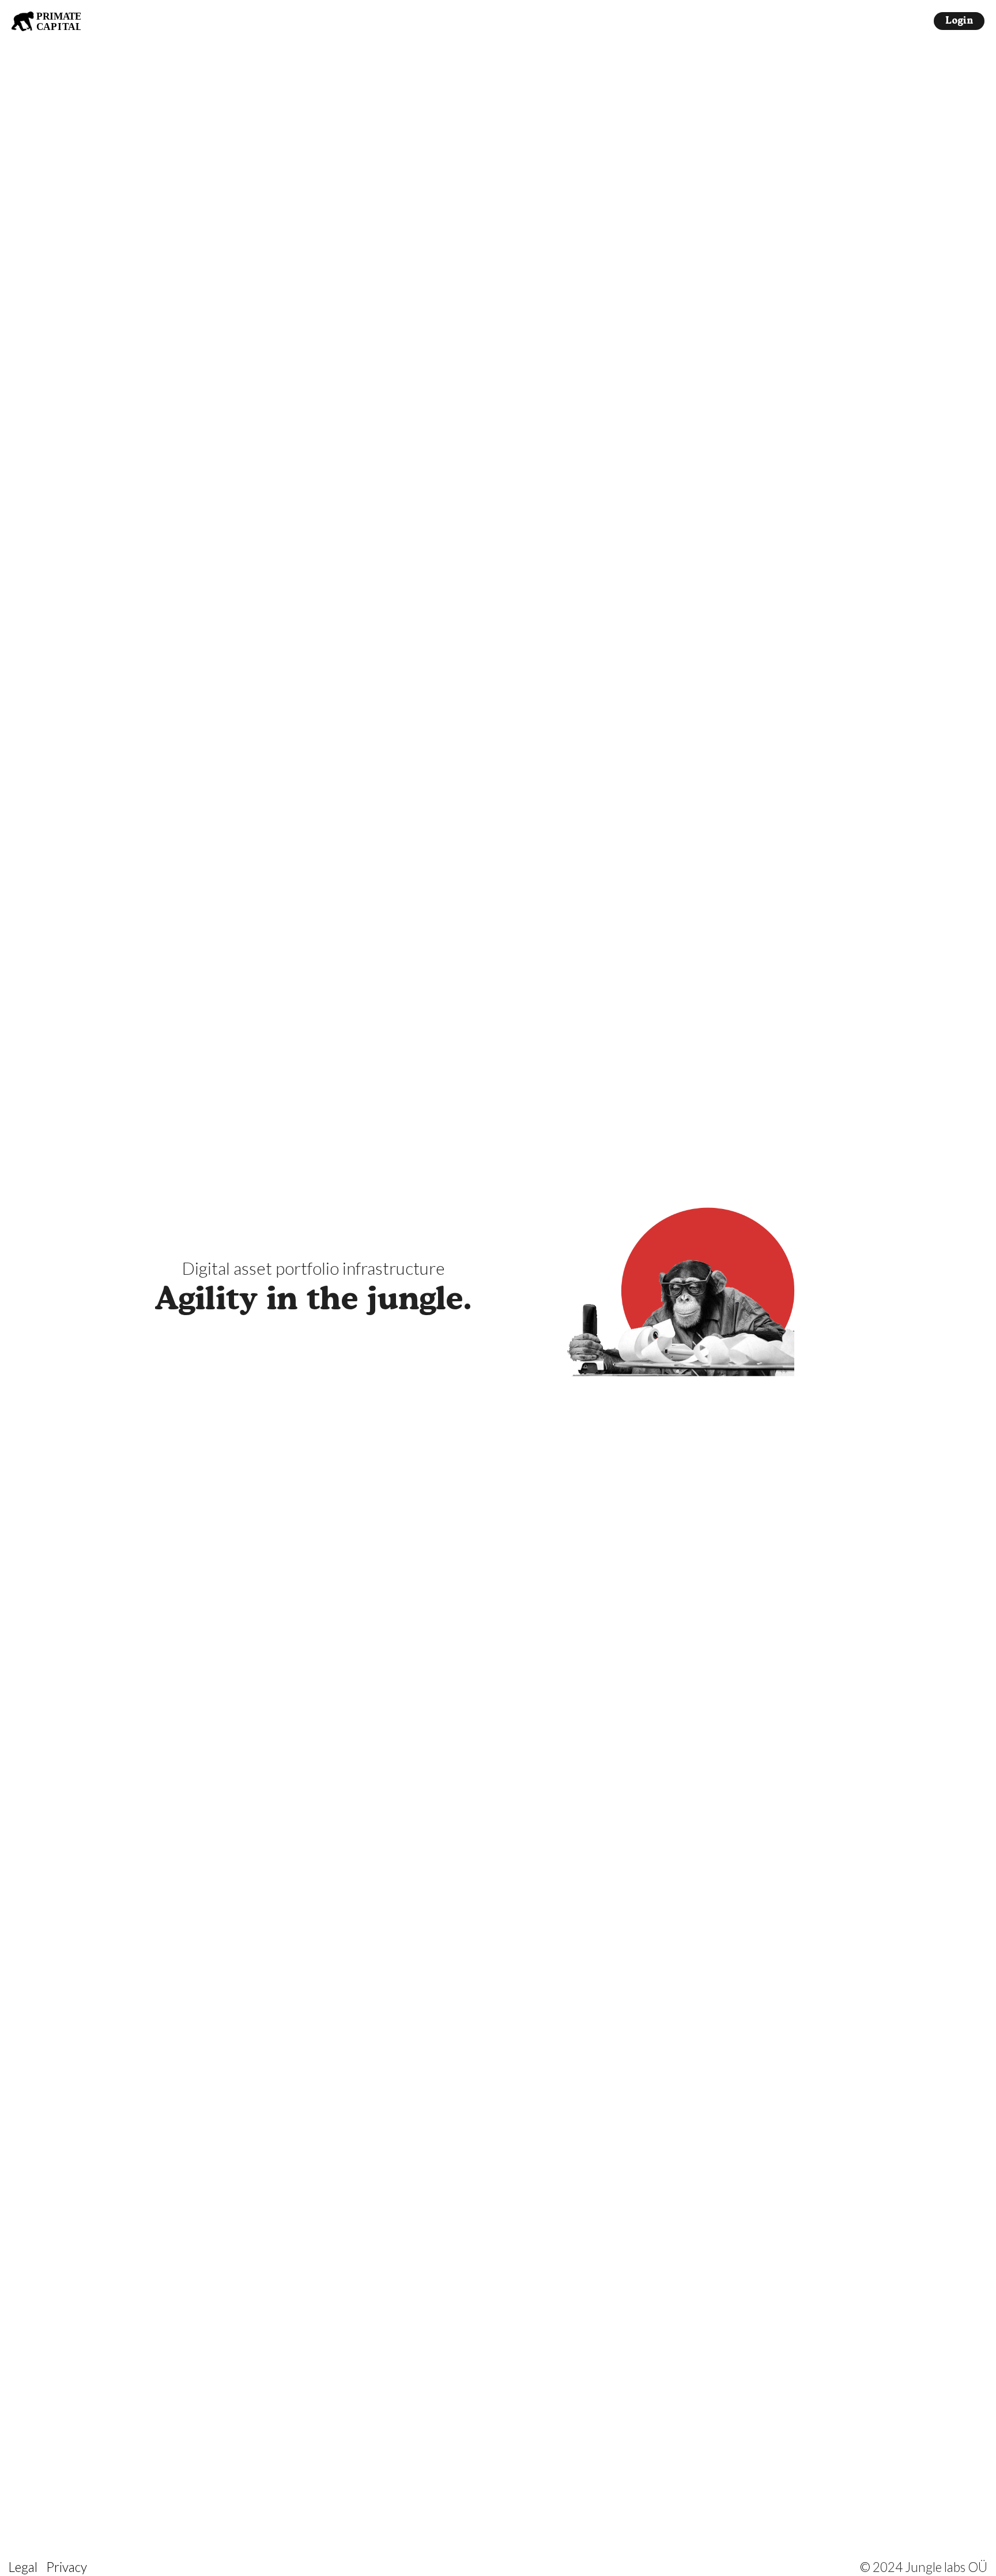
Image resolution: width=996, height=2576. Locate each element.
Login (959, 21)
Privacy (67, 2567)
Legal (23, 2567)
